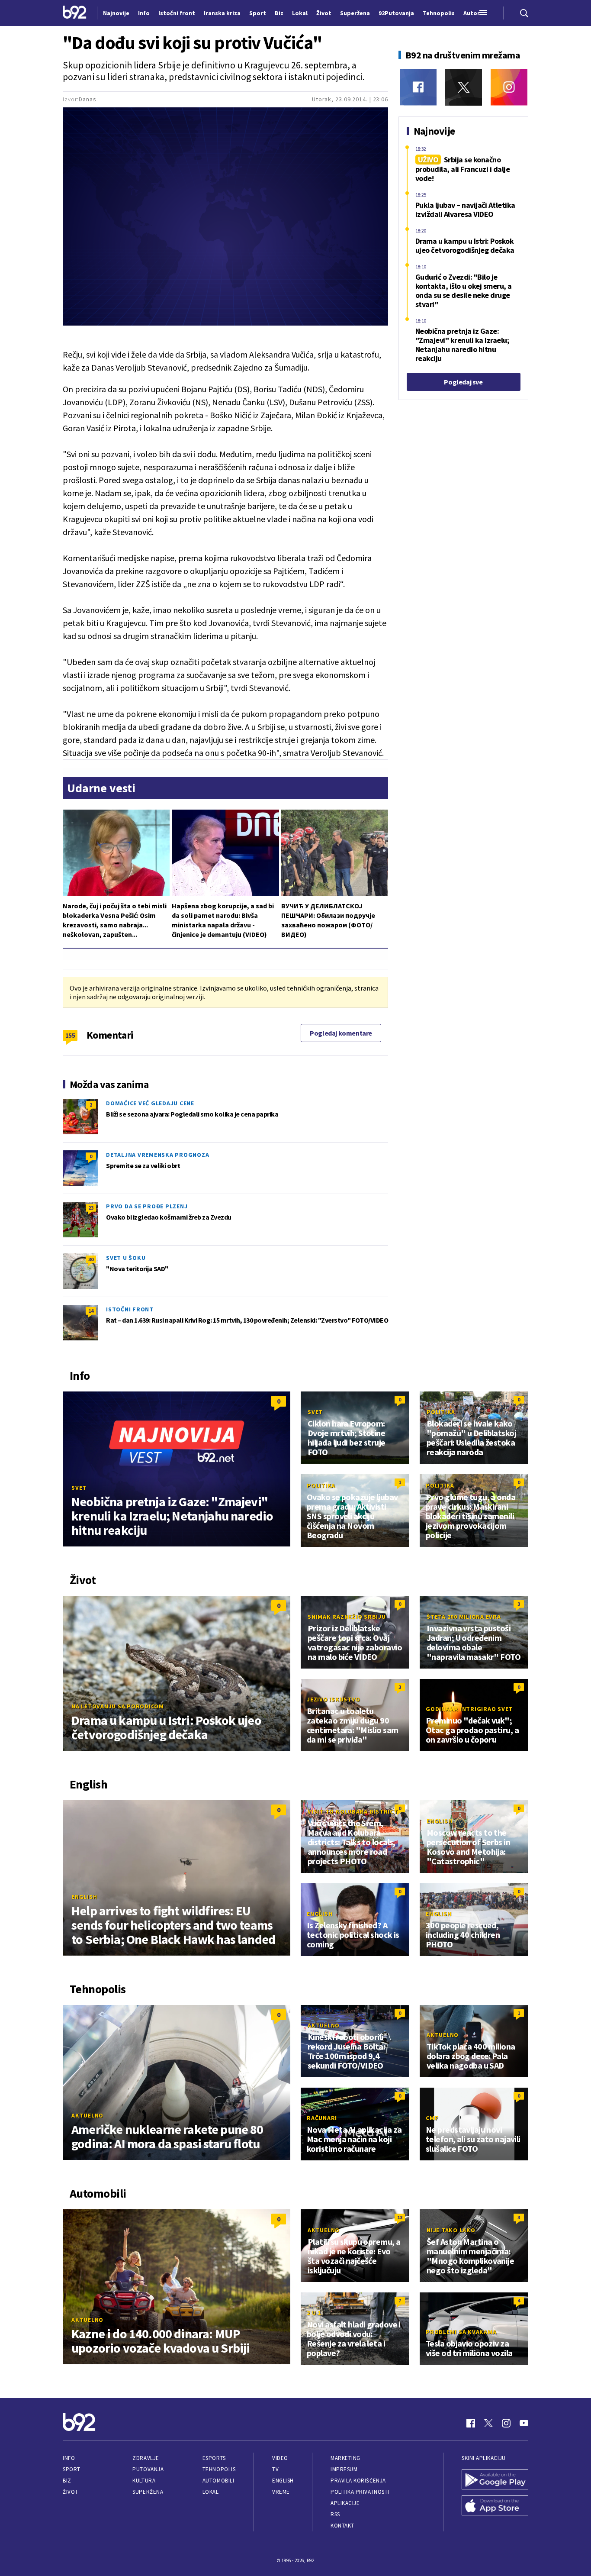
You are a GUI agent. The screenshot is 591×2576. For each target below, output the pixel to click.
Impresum (344, 2469)
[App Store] (495, 2506)
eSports (214, 2458)
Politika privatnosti (360, 2492)
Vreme (281, 2492)
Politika (441, 1412)
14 (91, 1311)
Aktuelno (87, 2115)
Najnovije (116, 13)
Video (280, 2458)
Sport (72, 2469)
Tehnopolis (219, 2469)
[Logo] (75, 13)
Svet (79, 1488)
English (84, 1897)
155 (70, 1035)
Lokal (211, 2492)
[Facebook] (418, 87)
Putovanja (148, 2469)
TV (275, 2469)
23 (91, 1208)
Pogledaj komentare (341, 1033)
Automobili (218, 2481)
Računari (322, 2118)
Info (69, 2458)
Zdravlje (146, 2458)
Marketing (345, 2458)
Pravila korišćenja (358, 2481)
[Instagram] (509, 87)
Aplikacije (345, 2503)
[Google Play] (495, 2480)
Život (71, 2492)
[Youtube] (524, 2423)
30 (91, 1259)
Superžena (148, 2492)
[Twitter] (464, 87)
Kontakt (342, 2526)
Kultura (144, 2481)
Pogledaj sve (463, 382)
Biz (67, 2481)
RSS (335, 2514)
